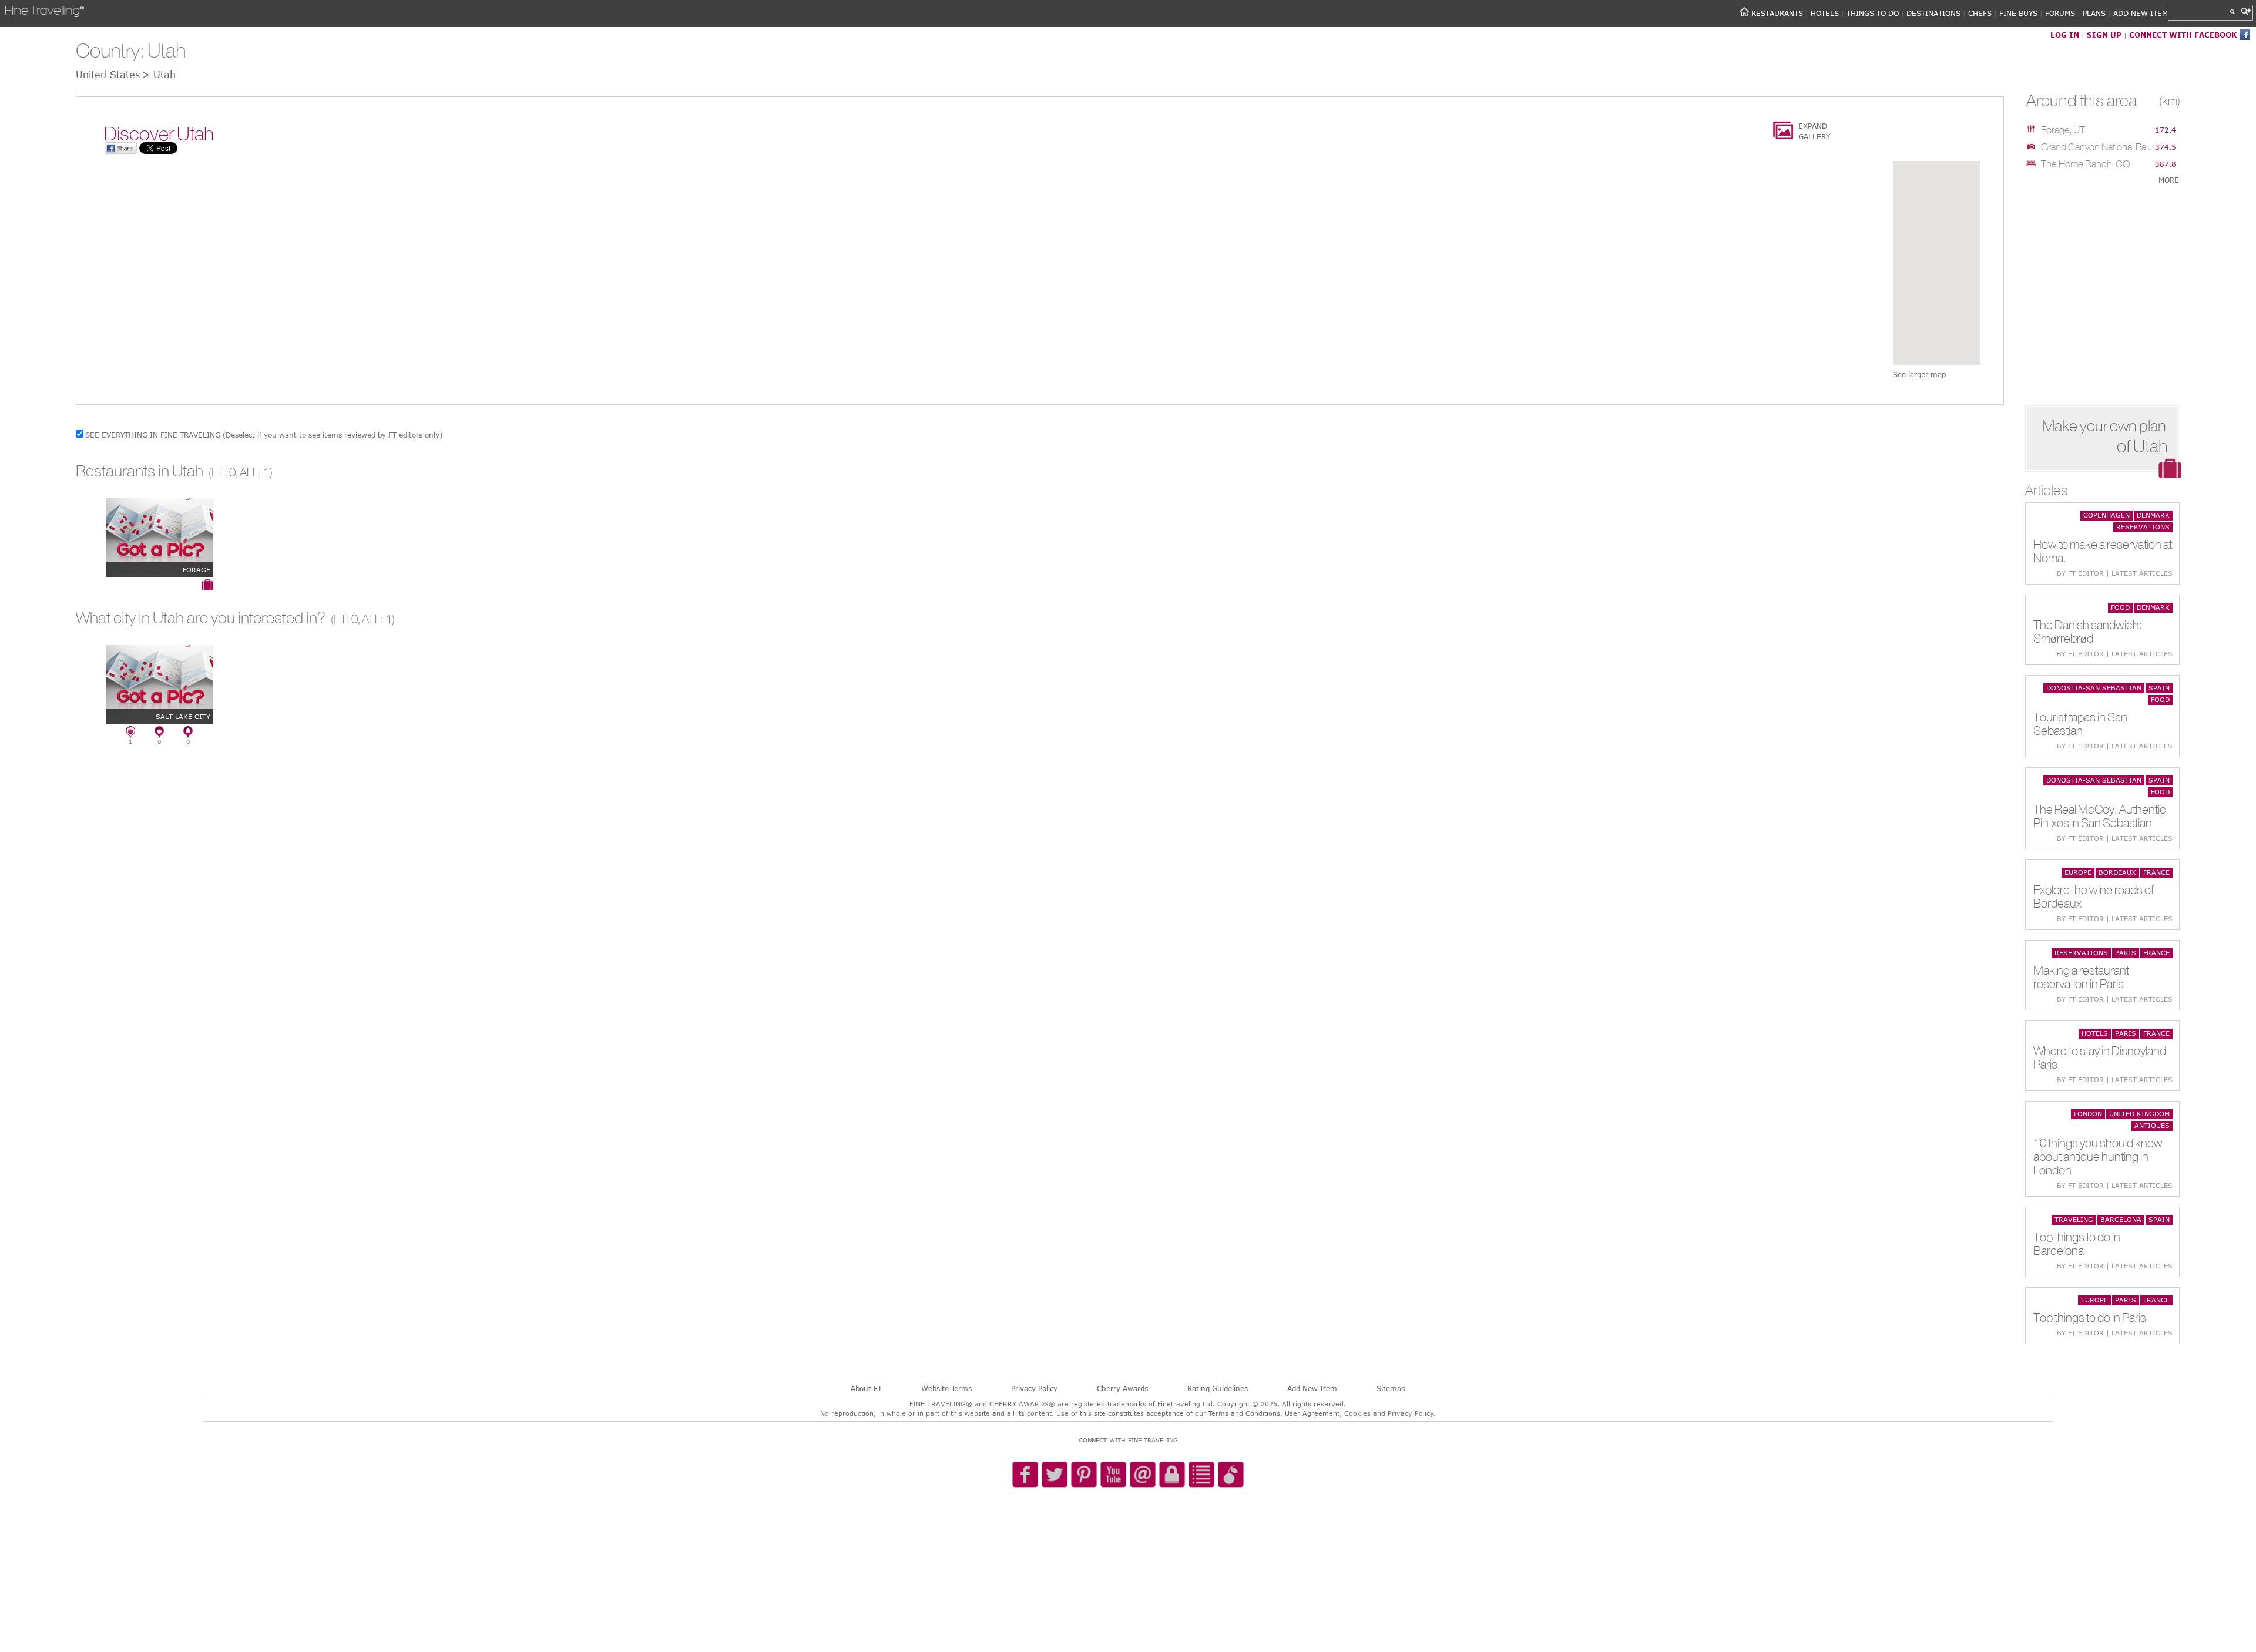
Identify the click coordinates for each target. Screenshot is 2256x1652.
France (2156, 872)
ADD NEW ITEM (2141, 13)
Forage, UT (2063, 130)
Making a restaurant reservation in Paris (2081, 977)
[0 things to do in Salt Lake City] (188, 734)
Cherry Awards (1122, 1388)
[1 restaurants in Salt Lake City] (130, 734)
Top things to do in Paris (2090, 1317)
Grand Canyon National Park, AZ (2097, 147)
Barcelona (2121, 1219)
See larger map (1919, 374)
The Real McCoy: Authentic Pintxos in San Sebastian (2100, 816)
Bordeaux (2117, 872)
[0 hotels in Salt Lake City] (159, 734)
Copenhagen (2106, 515)
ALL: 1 (255, 472)
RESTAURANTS (1777, 13)
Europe (2078, 872)
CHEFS (1980, 13)
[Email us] (1143, 1475)
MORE (2169, 180)
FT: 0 (224, 472)
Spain (2159, 688)
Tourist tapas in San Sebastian (2080, 724)
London (2088, 1114)
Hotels (2095, 1033)
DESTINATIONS (1933, 13)
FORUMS (2060, 13)
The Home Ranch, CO (2085, 164)
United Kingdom (2139, 1114)
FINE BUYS (2018, 13)
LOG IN (2065, 35)
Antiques (2152, 1125)
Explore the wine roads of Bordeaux (2094, 896)
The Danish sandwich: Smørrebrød (2088, 632)
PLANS (2094, 13)
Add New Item (1312, 1388)
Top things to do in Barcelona (2077, 1244)
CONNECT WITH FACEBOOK (2183, 35)
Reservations (2143, 527)
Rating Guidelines (1218, 1388)
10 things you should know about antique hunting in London (2098, 1156)
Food (2120, 607)
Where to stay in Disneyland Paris (2100, 1057)
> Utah (159, 75)
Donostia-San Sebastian (2094, 688)
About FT (866, 1388)
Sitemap (1391, 1388)
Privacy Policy (1034, 1388)
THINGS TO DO (1873, 13)
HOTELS (1825, 13)
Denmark (2153, 515)
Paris (2126, 953)
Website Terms (946, 1388)
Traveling (2074, 1219)
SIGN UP (2104, 35)
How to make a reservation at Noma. (2103, 551)
